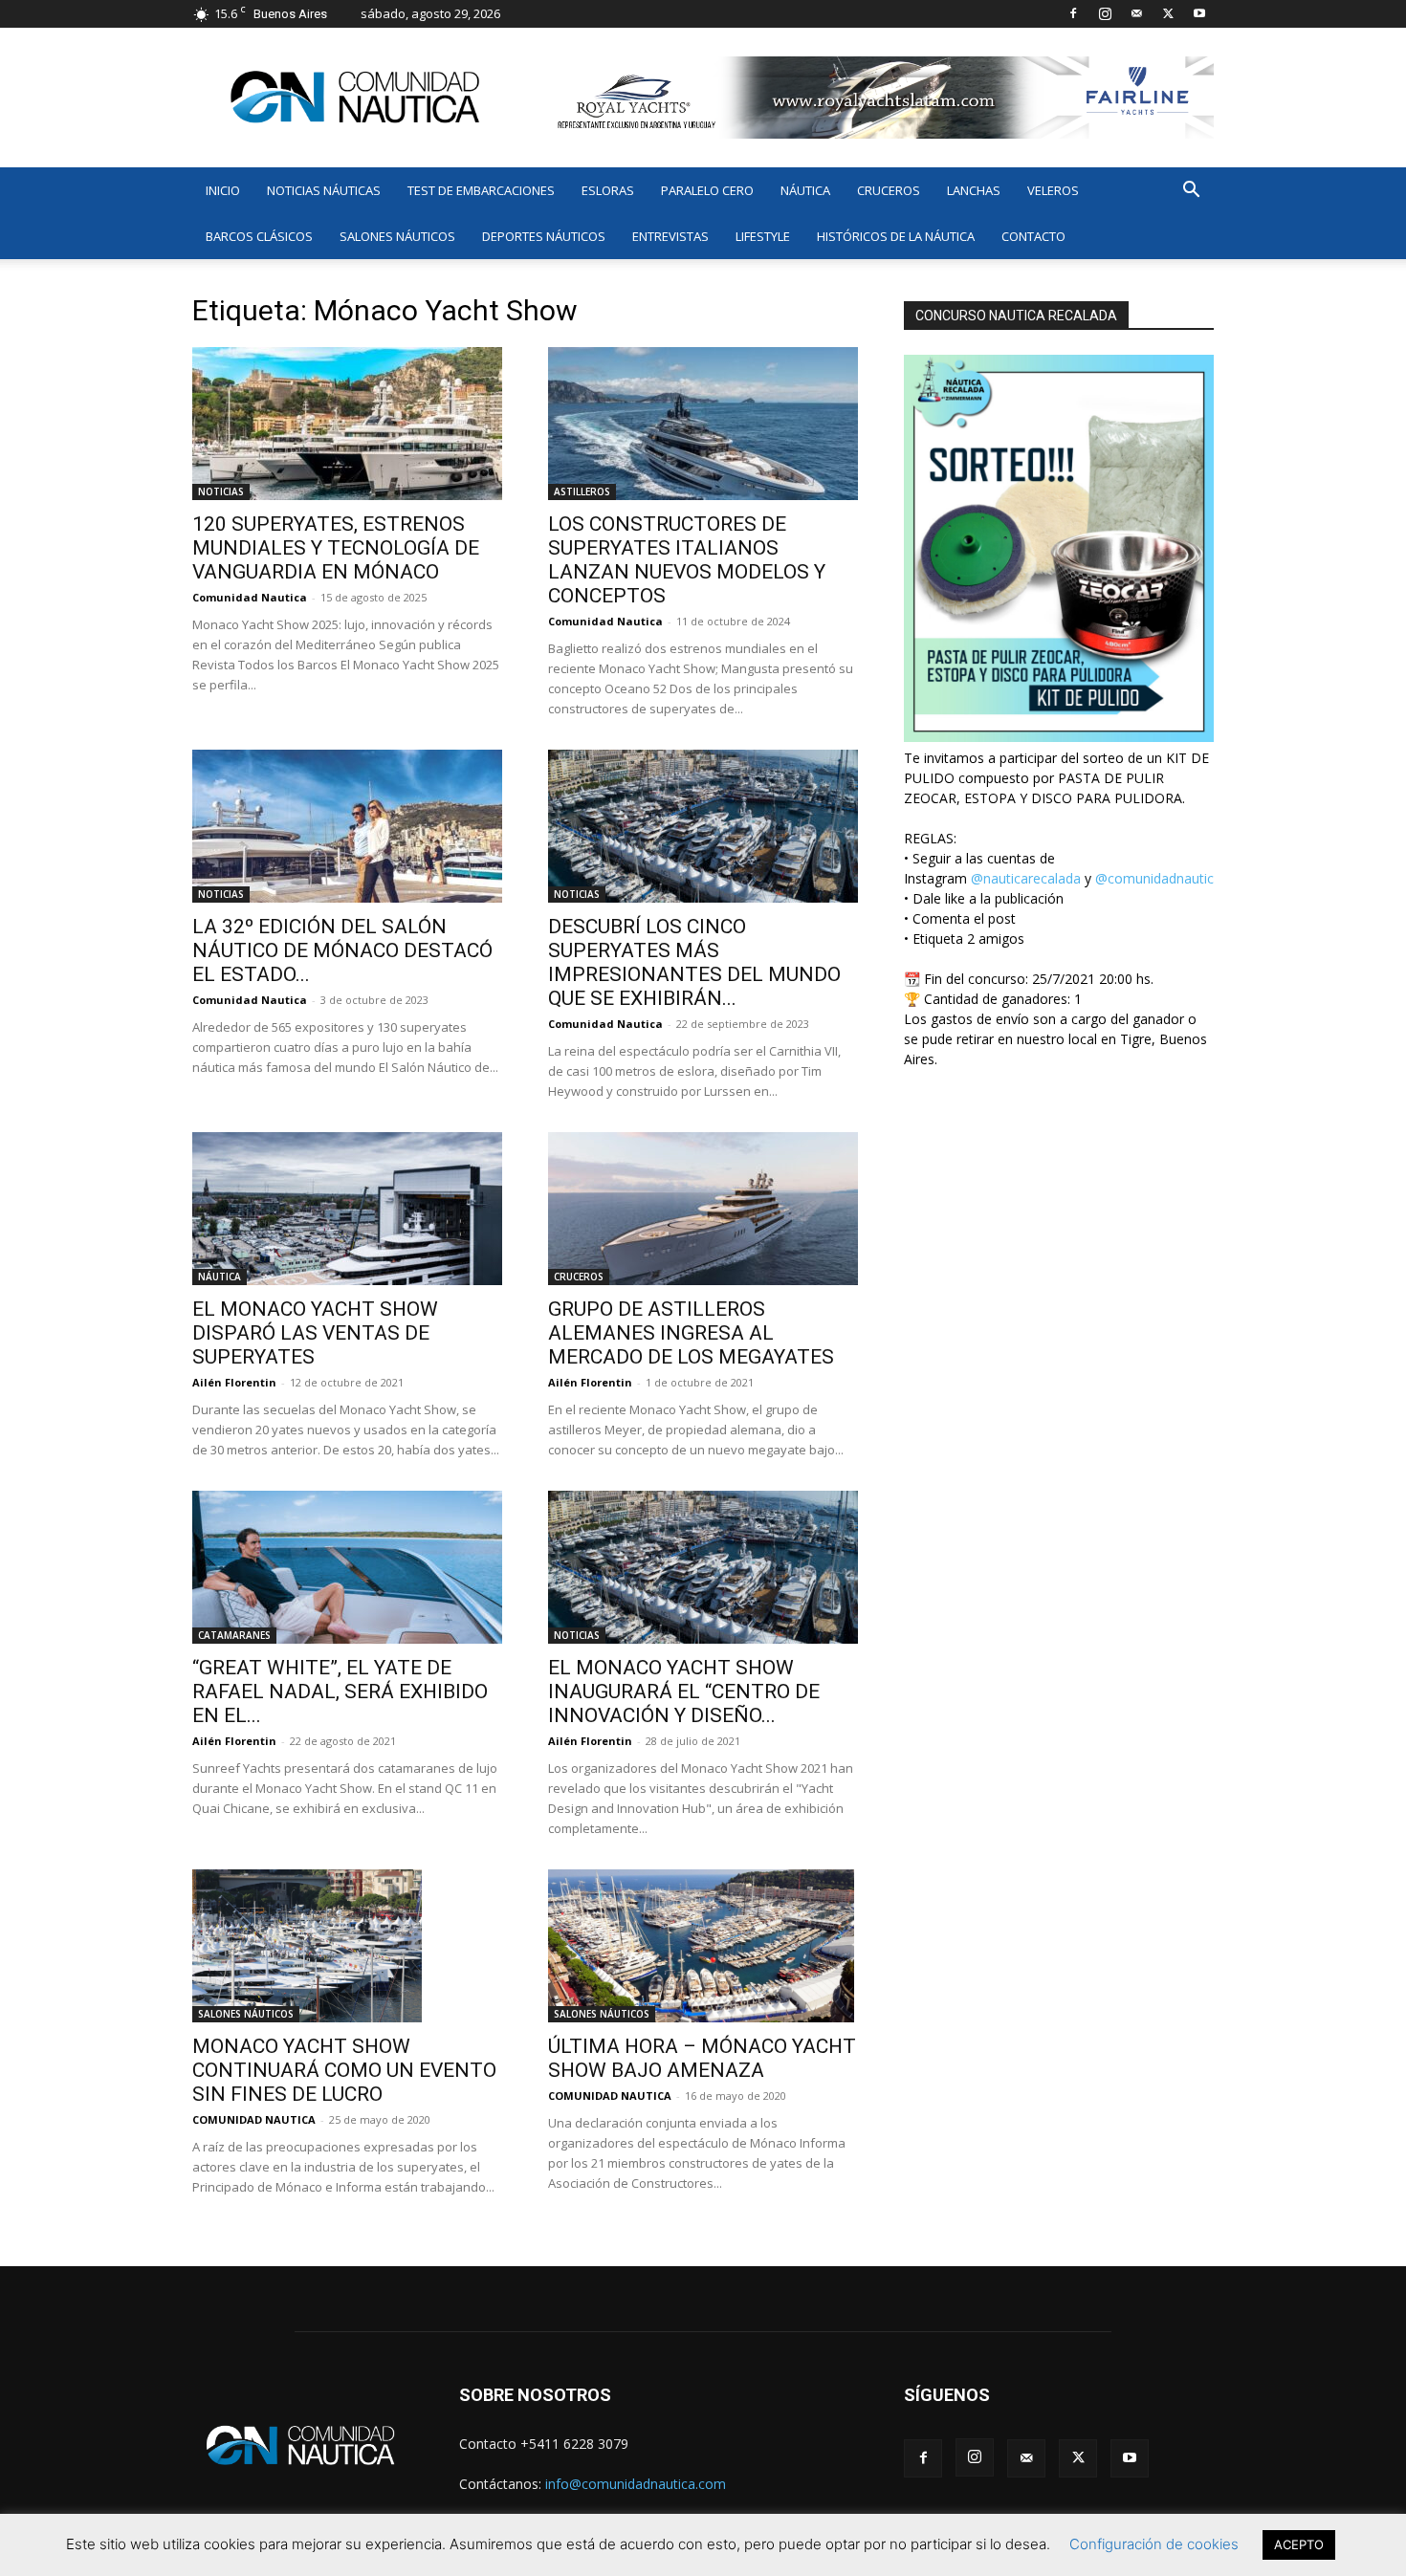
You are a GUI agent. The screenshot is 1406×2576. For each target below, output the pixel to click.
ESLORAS (608, 190)
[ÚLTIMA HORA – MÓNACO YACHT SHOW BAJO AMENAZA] (703, 1946)
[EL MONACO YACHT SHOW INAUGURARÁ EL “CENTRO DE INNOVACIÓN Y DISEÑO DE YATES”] (703, 1567)
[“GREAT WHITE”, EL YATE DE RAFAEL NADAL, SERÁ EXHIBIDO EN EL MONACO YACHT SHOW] (347, 1567)
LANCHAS (974, 190)
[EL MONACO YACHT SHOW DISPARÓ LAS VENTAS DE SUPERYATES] (347, 1209)
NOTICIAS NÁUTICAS (324, 190)
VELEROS (1053, 190)
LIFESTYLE (763, 236)
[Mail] (1136, 13)
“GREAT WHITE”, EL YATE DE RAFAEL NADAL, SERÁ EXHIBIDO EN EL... (340, 1692)
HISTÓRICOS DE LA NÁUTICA (896, 236)
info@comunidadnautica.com (636, 2484)
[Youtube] (1199, 13)
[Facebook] (1073, 13)
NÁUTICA (805, 190)
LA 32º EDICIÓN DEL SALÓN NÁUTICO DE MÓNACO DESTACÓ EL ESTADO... (342, 950)
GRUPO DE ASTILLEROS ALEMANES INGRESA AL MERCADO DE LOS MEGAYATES (691, 1333)
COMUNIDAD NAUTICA (254, 2119)
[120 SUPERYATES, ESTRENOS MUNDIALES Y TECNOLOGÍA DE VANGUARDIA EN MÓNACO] (347, 424)
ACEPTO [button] (1299, 2544)
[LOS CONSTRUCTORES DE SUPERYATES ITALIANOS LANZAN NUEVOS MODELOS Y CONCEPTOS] (703, 424)
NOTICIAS (221, 491)
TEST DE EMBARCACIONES (481, 190)
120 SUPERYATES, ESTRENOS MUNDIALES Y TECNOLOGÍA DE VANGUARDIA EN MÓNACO (336, 548)
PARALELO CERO (707, 190)
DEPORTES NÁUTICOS (544, 236)
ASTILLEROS (582, 491)
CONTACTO (1033, 236)
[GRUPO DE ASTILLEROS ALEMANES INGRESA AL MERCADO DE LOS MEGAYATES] (703, 1209)
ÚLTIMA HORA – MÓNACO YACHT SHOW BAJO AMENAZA (702, 2058)
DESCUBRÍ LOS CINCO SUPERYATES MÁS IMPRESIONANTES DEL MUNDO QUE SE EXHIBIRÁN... (694, 962)
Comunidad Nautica (250, 597)
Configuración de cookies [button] (1154, 2544)
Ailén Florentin (234, 1382)
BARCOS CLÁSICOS (259, 236)
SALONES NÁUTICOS (397, 236)
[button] (1191, 192)
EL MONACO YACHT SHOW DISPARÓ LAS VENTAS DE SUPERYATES (315, 1333)
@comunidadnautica (1158, 878)
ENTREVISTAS (670, 236)
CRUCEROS (889, 190)
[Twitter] (1168, 13)
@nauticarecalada (1026, 878)
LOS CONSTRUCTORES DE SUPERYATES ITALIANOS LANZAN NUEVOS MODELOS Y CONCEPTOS (687, 560)
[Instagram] (1105, 13)
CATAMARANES (234, 1635)
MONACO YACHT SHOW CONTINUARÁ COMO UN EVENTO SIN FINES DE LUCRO (344, 2070)
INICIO (223, 190)
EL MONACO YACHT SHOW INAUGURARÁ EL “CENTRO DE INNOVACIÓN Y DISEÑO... (684, 1692)
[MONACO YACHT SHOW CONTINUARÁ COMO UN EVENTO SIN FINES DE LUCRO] (347, 1946)
